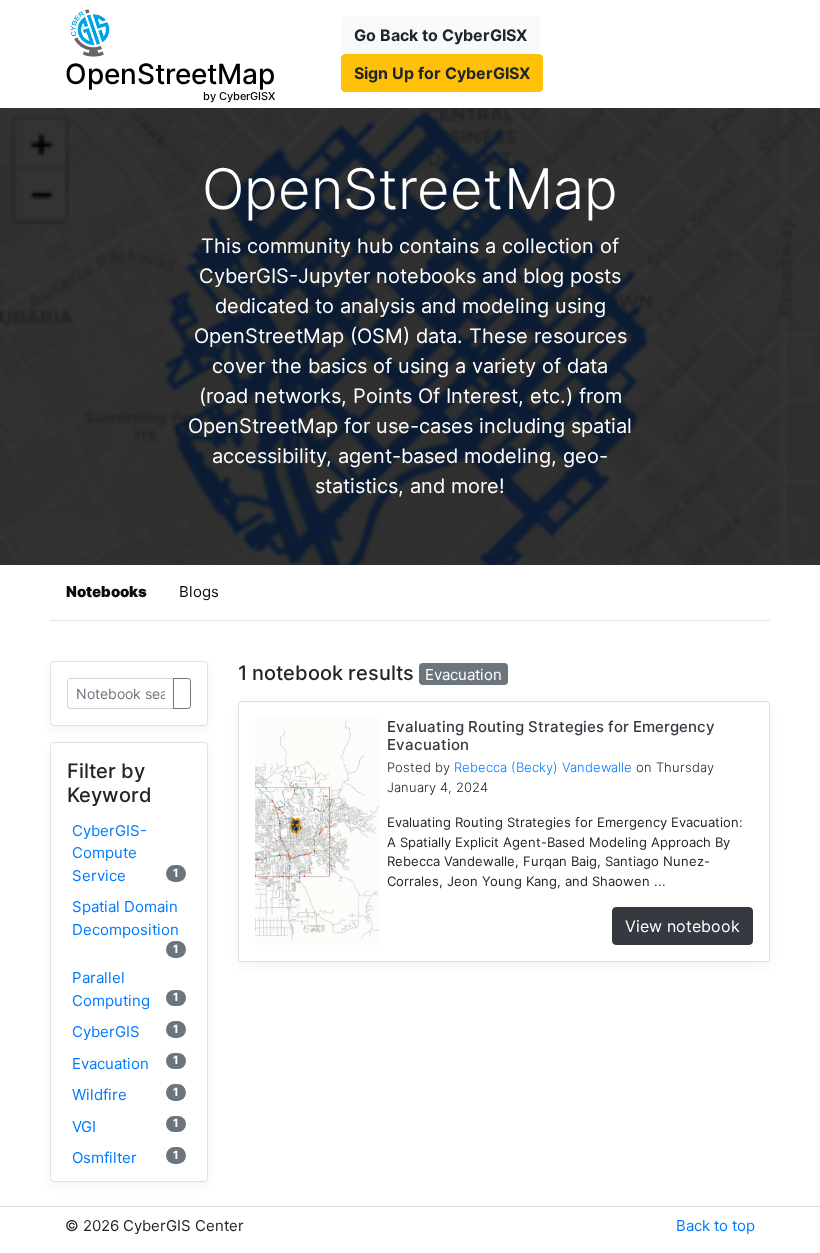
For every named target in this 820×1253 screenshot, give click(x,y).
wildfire (125, 1094)
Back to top (715, 1225)
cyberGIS (125, 1031)
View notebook (682, 926)
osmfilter (125, 1157)
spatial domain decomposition (125, 926)
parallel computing (125, 989)
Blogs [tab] (199, 591)
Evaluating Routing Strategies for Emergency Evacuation (551, 735)
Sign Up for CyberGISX (442, 73)
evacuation (125, 1062)
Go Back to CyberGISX (440, 35)
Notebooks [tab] (106, 591)
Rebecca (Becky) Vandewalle (543, 767)
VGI (125, 1125)
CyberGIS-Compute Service (125, 853)
